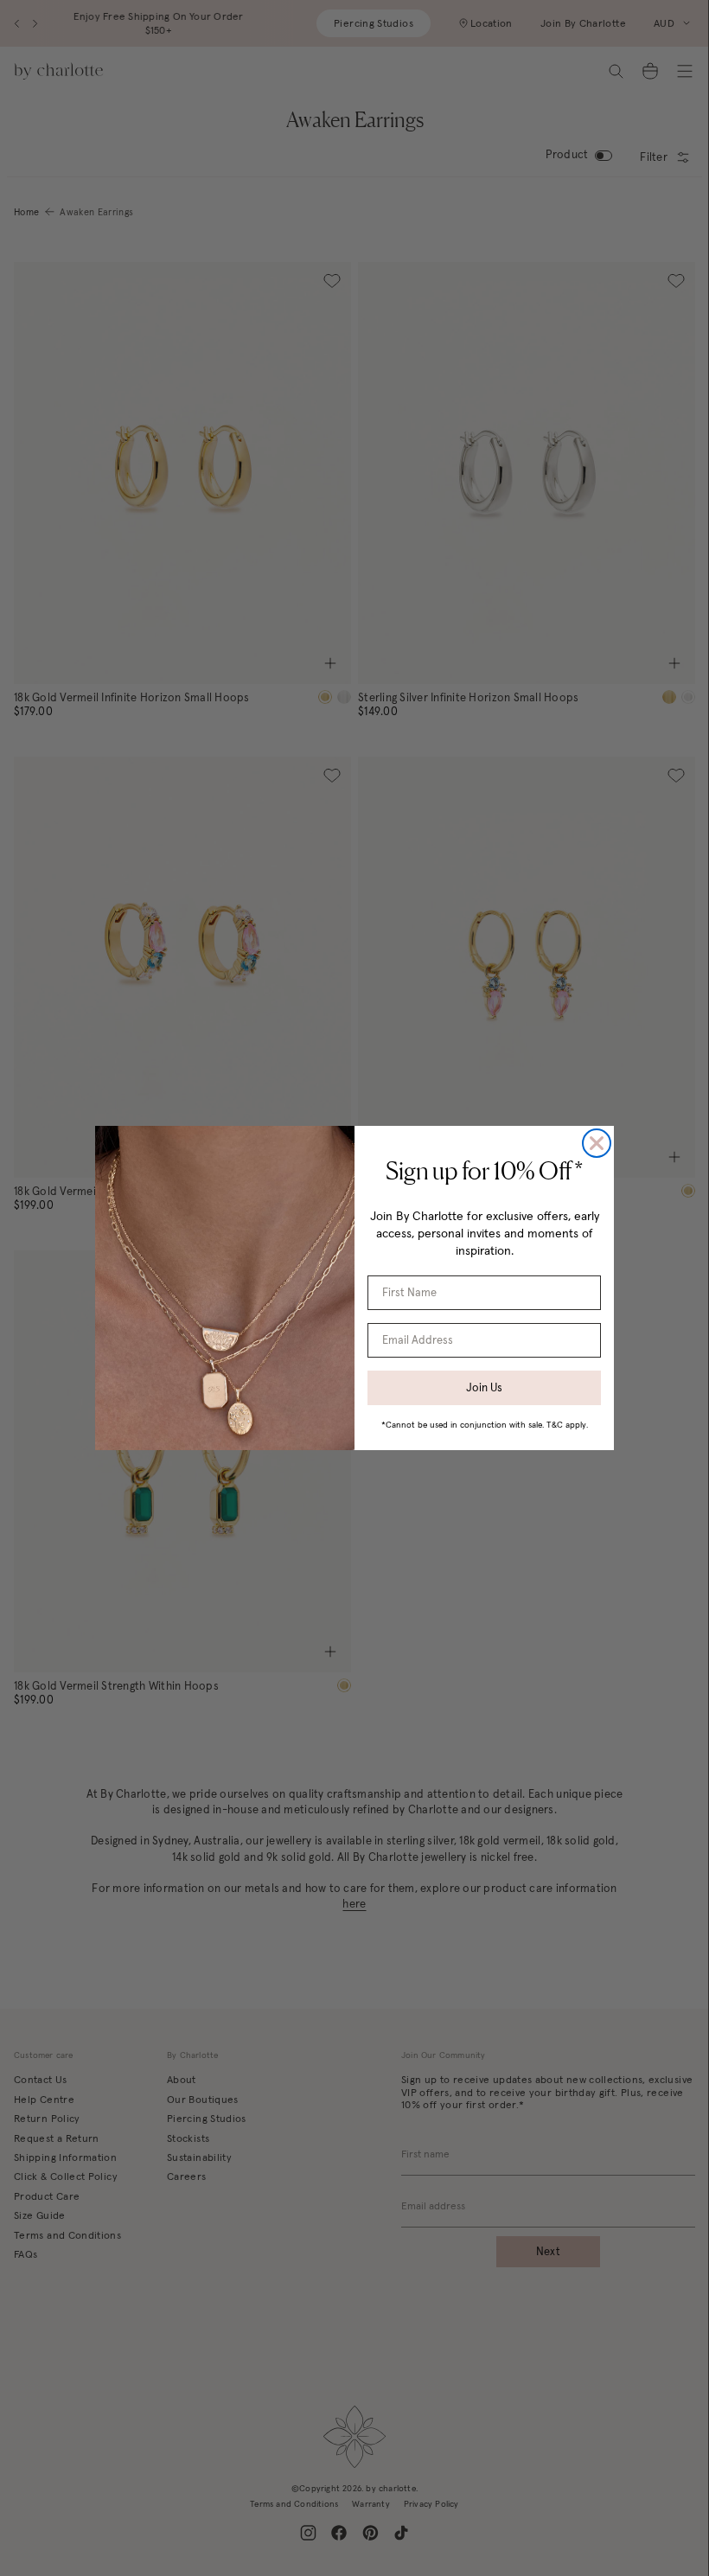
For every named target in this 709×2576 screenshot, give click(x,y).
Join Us (484, 1387)
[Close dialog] (597, 1143)
